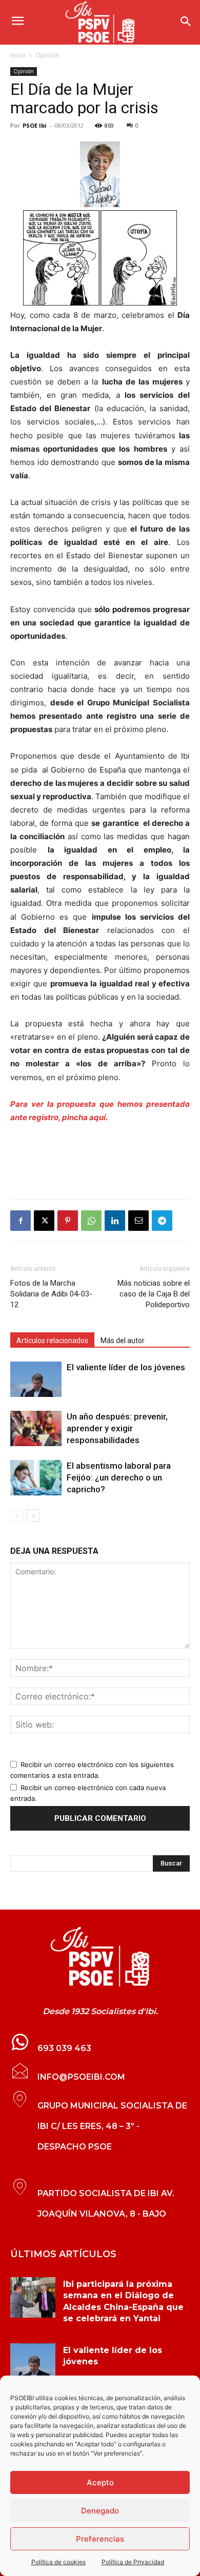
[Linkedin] (115, 1221)
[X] (44, 1221)
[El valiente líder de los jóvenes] (36, 1379)
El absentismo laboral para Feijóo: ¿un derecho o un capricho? (119, 1477)
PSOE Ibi (35, 125)
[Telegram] (162, 1221)
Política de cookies (58, 2562)
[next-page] (33, 1516)
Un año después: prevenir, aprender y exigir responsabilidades (117, 1428)
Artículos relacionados (52, 1341)
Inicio (18, 55)
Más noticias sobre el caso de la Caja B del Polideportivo (154, 1294)
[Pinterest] (68, 1221)
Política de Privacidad (133, 2562)
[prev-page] (17, 1516)
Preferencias (100, 2539)
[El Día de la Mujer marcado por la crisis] (100, 175)
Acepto (100, 2482)
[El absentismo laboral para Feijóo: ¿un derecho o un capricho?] (36, 1478)
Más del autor (123, 1341)
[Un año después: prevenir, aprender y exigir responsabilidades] (36, 1428)
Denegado (100, 2511)
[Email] (138, 1221)
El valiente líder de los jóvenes (126, 1367)
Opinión (47, 55)
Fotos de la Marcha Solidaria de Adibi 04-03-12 (51, 1294)
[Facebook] (21, 1221)
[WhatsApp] (91, 1221)
